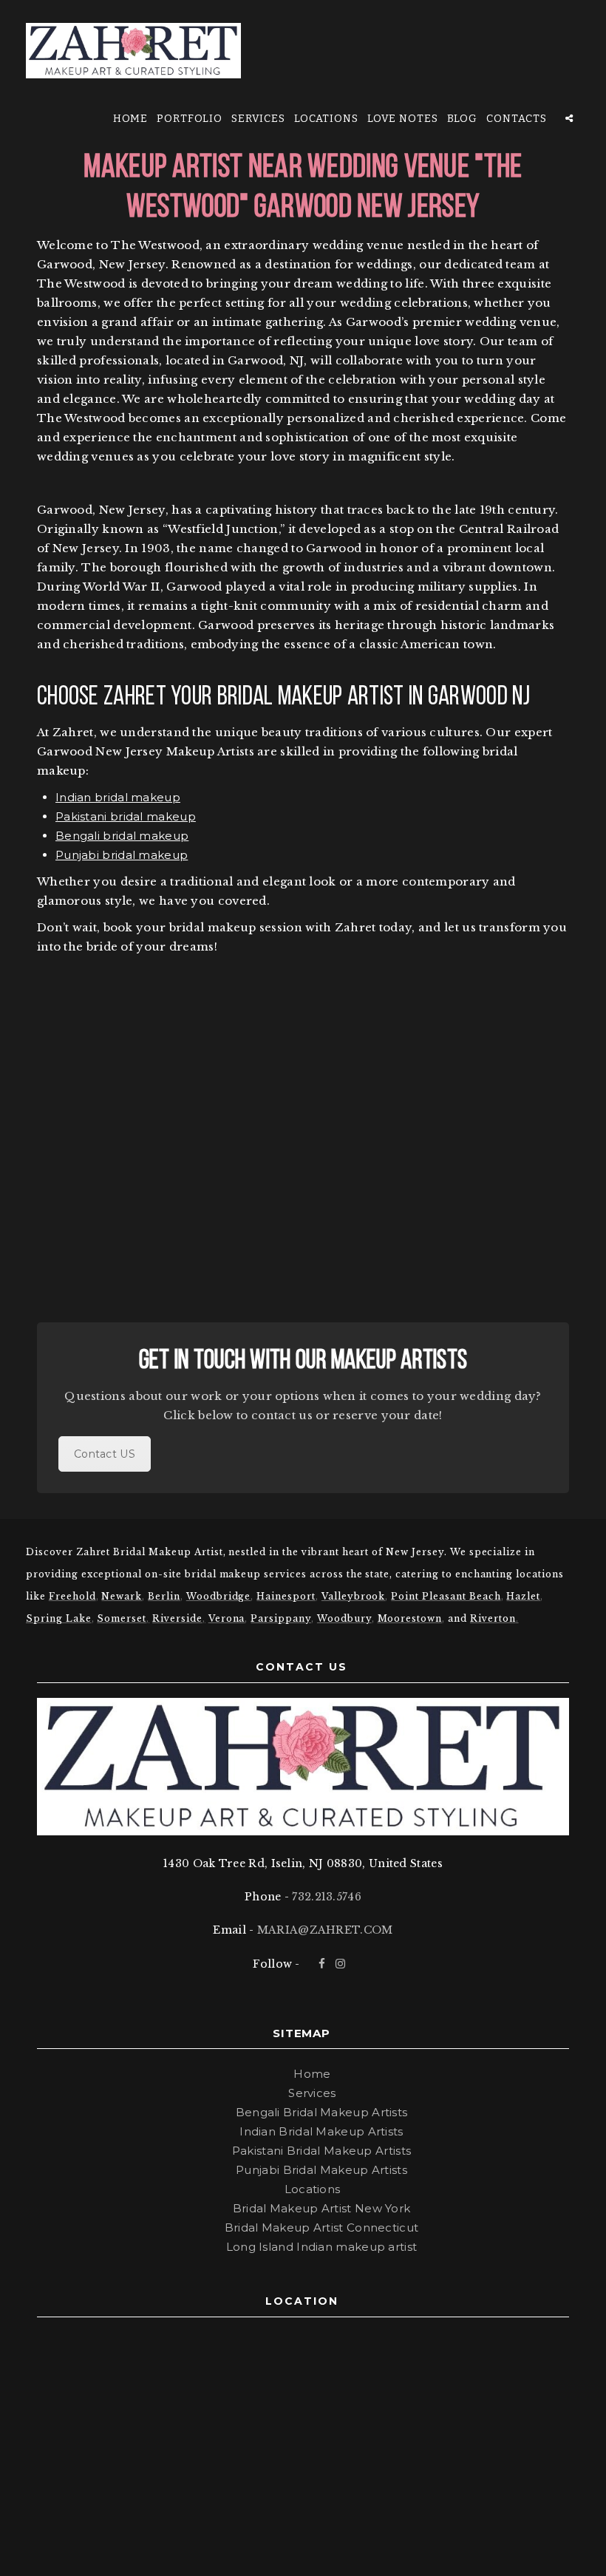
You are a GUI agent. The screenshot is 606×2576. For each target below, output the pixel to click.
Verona (227, 1618)
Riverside (177, 1618)
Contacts (517, 119)
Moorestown (410, 1618)
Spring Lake (59, 1618)
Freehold (72, 1596)
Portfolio (190, 119)
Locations (327, 119)
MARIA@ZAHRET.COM (325, 1930)
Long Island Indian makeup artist (322, 2247)
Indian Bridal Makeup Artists (321, 2131)
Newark (122, 1596)
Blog (463, 119)
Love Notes (403, 119)
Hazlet (523, 1596)
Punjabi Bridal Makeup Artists (321, 2170)
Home (131, 119)
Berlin (164, 1596)
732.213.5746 (327, 1897)
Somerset (122, 1618)
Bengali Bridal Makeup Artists (322, 2112)
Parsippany (281, 1618)
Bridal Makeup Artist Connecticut (322, 2227)
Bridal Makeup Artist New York (322, 2208)
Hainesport (286, 1596)
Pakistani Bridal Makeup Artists (321, 2151)
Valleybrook (354, 1596)
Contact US (105, 1454)
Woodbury (344, 1618)
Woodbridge (219, 1596)
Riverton (493, 1618)
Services (259, 119)
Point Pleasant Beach (446, 1596)
